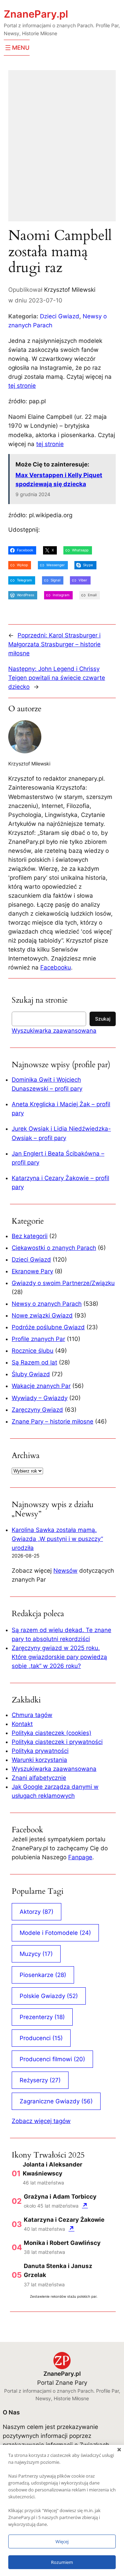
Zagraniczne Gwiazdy (56, 2101)
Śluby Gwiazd (31, 1374)
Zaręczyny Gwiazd (37, 1410)
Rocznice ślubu (33, 1351)
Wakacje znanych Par (41, 1386)
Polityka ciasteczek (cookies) (51, 1733)
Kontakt (22, 1724)
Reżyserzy (40, 2080)
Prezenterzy (42, 2017)
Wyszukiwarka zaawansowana (54, 1031)
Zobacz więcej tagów (41, 2121)
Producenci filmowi (52, 2059)
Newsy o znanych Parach (47, 1304)
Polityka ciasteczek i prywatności (57, 1742)
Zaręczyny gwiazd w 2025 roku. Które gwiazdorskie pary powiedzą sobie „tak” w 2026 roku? (59, 1657)
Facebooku (56, 967)
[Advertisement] (62, 150)
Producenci (41, 2038)
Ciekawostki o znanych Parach (54, 1248)
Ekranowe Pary (32, 1271)
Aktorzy (37, 1912)
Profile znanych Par (38, 1339)
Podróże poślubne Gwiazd (48, 1327)
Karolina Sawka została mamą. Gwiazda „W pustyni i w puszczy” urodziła (57, 1539)
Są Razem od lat (34, 1362)
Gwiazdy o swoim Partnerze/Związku (63, 1283)
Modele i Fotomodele (55, 1933)
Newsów (65, 1571)
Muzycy (36, 1954)
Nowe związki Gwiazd (42, 1315)
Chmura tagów (32, 1715)
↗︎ (85, 2205)
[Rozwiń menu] (17, 48)
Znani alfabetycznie (39, 1778)
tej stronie (22, 386)
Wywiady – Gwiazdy (40, 1398)
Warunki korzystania (39, 1760)
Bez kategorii (30, 1236)
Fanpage (80, 1857)
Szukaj (103, 1019)
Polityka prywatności (40, 1751)
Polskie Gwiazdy (49, 1996)
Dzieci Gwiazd (60, 316)
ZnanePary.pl (36, 14)
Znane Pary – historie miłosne (53, 1421)
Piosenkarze (43, 1975)
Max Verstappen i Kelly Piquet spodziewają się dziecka (59, 480)
